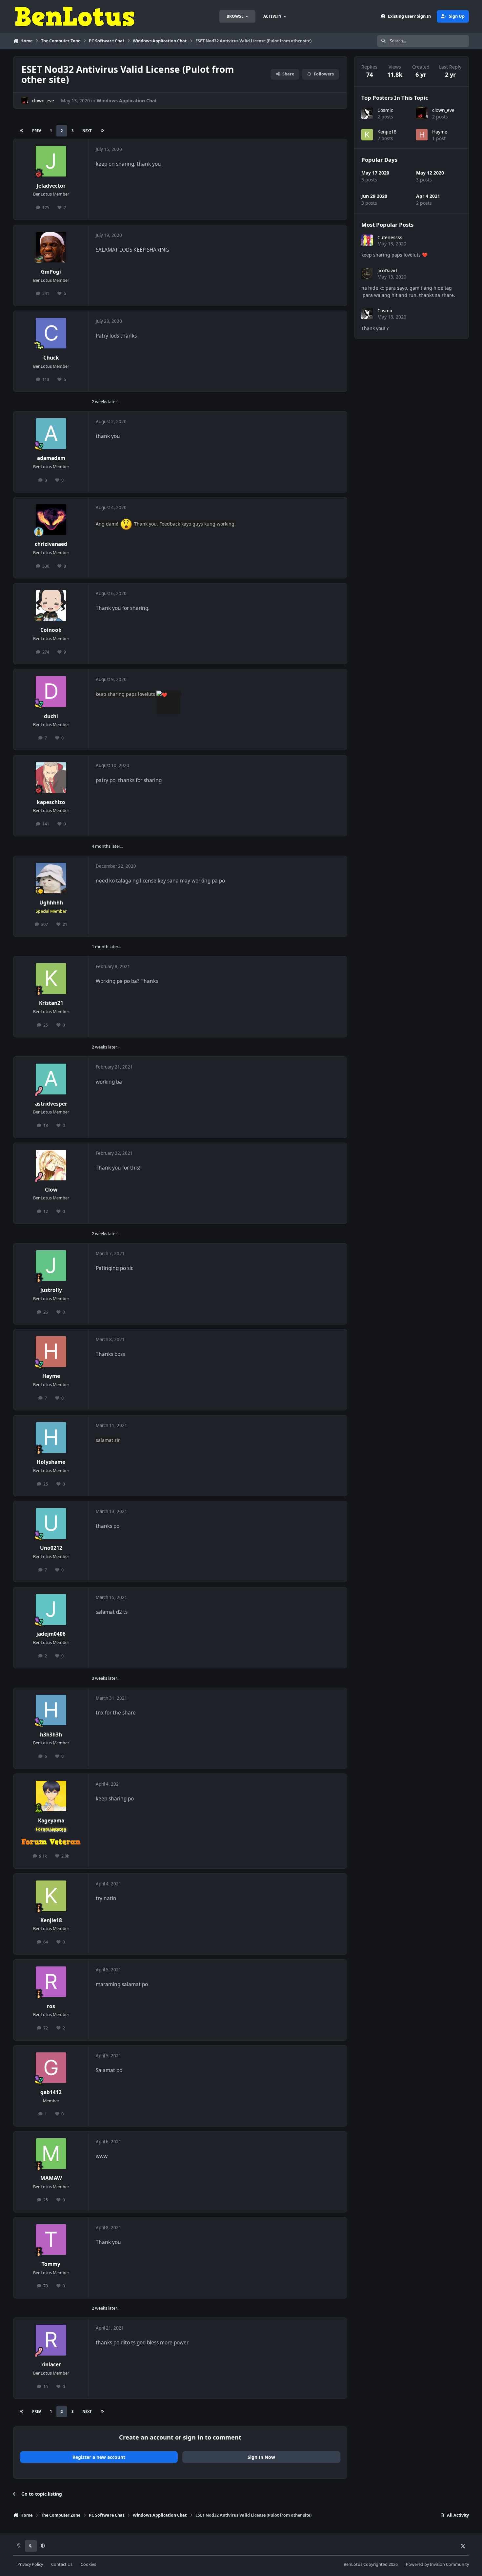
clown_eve (43, 101)
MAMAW (51, 2178)
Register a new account (99, 2457)
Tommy (51, 2264)
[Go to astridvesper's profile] (51, 1079)
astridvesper (51, 1104)
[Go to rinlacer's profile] (51, 2340)
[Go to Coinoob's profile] (51, 606)
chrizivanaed (51, 544)
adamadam (51, 458)
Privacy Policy (30, 2564)
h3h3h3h (51, 1735)
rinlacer (51, 2365)
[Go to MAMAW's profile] (51, 2154)
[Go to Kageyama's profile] (51, 1796)
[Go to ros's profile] (51, 1982)
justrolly (51, 1290)
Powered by (437, 2564)
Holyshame (51, 1462)
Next (87, 131)
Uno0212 (51, 1548)
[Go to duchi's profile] (51, 692)
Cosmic (385, 110)
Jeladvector (51, 186)
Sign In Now (261, 2457)
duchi (51, 716)
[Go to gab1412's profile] (51, 2068)
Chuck (51, 358)
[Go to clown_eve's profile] (25, 101)
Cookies (88, 2564)
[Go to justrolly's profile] (51, 1266)
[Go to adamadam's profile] (51, 434)
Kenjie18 (51, 1920)
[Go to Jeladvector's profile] (51, 161)
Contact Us (62, 2564)
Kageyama (51, 1821)
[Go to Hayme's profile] (51, 1352)
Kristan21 (51, 1003)
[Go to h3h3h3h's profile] (51, 1710)
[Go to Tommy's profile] (51, 2240)
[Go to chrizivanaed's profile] (51, 520)
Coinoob (51, 630)
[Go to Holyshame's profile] (51, 1438)
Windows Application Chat (127, 101)
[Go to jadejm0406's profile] (51, 1610)
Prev (37, 131)
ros (51, 2006)
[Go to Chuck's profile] (51, 333)
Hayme (51, 1376)
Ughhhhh (51, 903)
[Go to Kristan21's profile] (51, 979)
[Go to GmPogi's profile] (51, 247)
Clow (51, 1190)
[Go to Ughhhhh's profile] (51, 878)
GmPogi (51, 272)
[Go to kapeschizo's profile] (51, 778)
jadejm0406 (51, 1634)
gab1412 (51, 2092)
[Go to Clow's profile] (51, 1165)
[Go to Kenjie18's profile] (51, 1896)
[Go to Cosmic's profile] (367, 113)
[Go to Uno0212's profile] (51, 1524)
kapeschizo (51, 802)
